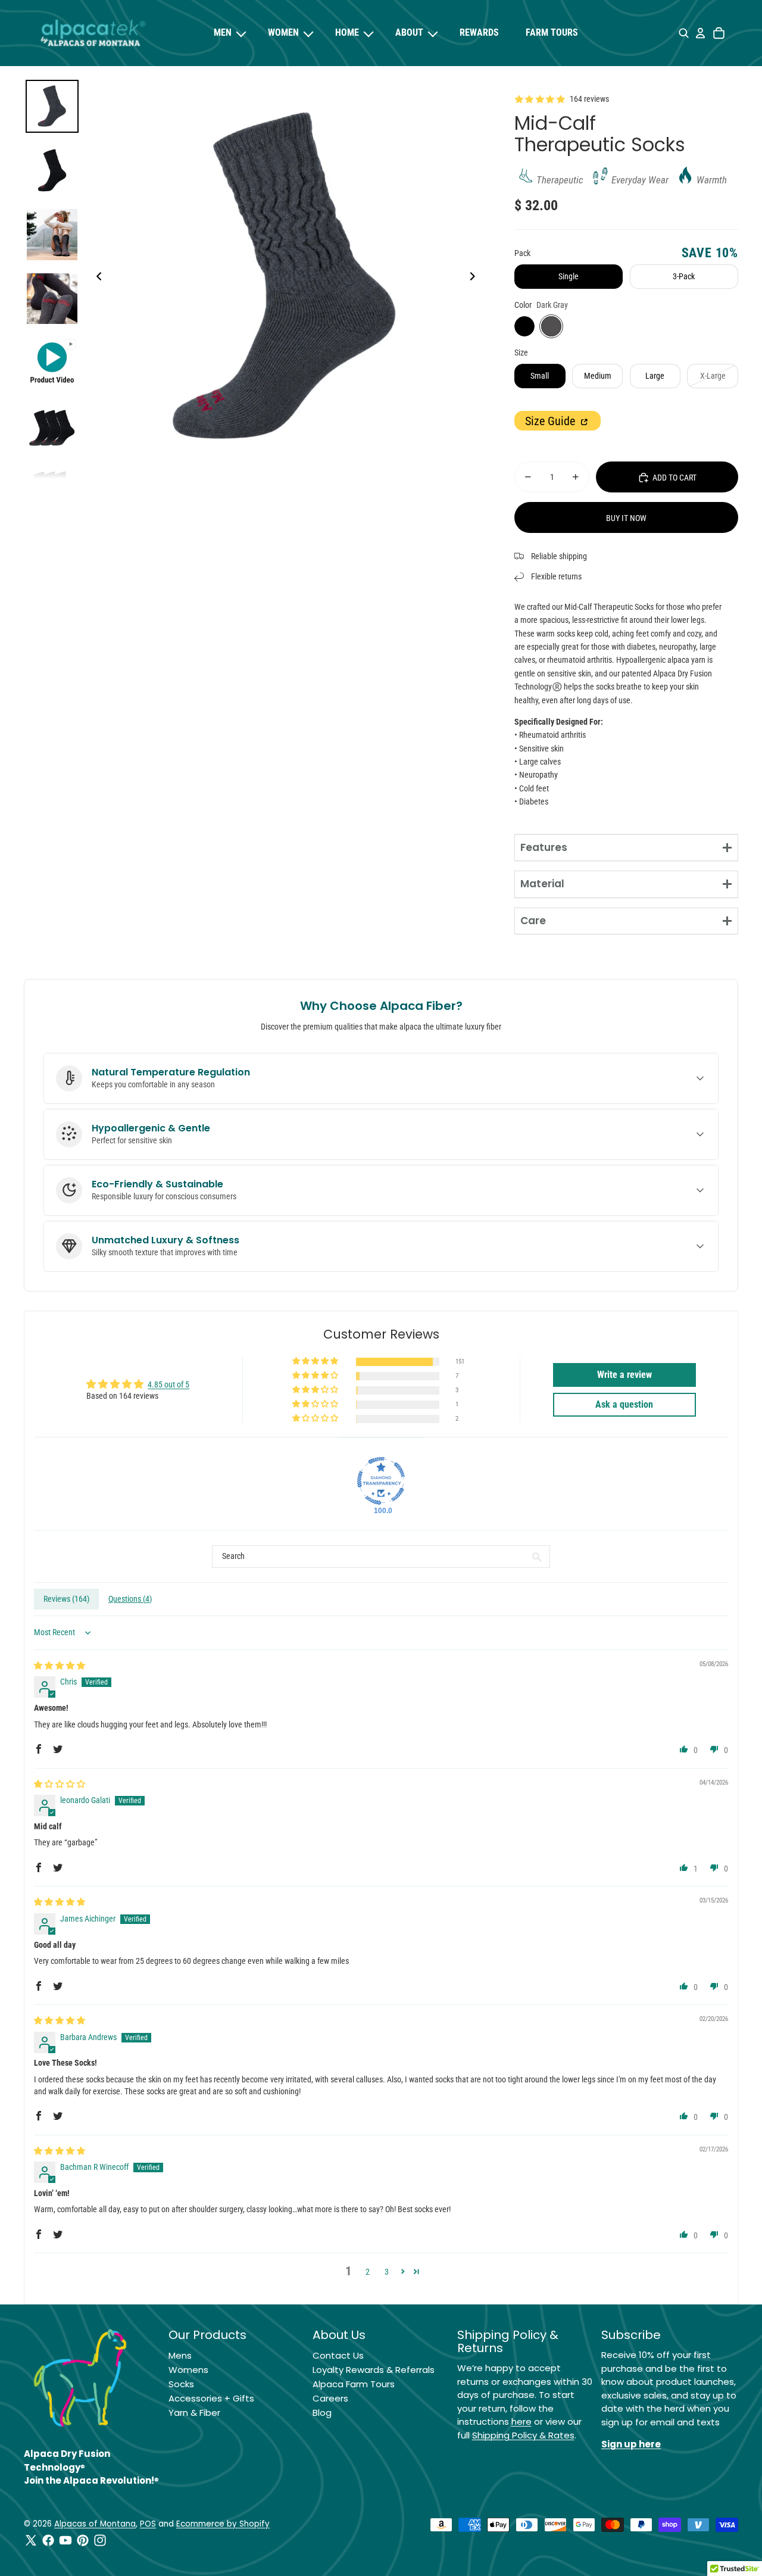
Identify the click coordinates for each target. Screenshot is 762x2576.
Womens (188, 2370)
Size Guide (552, 421)
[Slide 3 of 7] (52, 235)
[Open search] (684, 33)
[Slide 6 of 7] (52, 427)
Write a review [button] (624, 1375)
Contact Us (338, 2355)
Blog (322, 2413)
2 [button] (368, 2272)
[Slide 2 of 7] (52, 170)
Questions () (130, 1599)
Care (533, 921)
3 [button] (387, 2272)
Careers (330, 2398)
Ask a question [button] (624, 1404)
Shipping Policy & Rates (523, 2435)
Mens (180, 2355)
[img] (60, 1666)
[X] (31, 2540)
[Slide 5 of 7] (52, 363)
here (521, 2421)
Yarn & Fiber (194, 2413)
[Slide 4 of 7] (52, 299)
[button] (316, 1362)
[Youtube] (65, 2540)
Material (542, 884)
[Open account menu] (700, 33)
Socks (181, 2384)
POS (148, 2524)
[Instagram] (100, 2540)
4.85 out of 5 (168, 1384)
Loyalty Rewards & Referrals (374, 2370)
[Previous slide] (96, 278)
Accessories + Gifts (211, 2398)
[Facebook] (48, 2540)
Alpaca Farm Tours (354, 2384)
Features (544, 847)
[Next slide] (476, 278)
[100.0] (381, 1481)
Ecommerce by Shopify (223, 2524)
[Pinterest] (83, 2540)
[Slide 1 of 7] (52, 107)
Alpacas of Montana (95, 2524)
